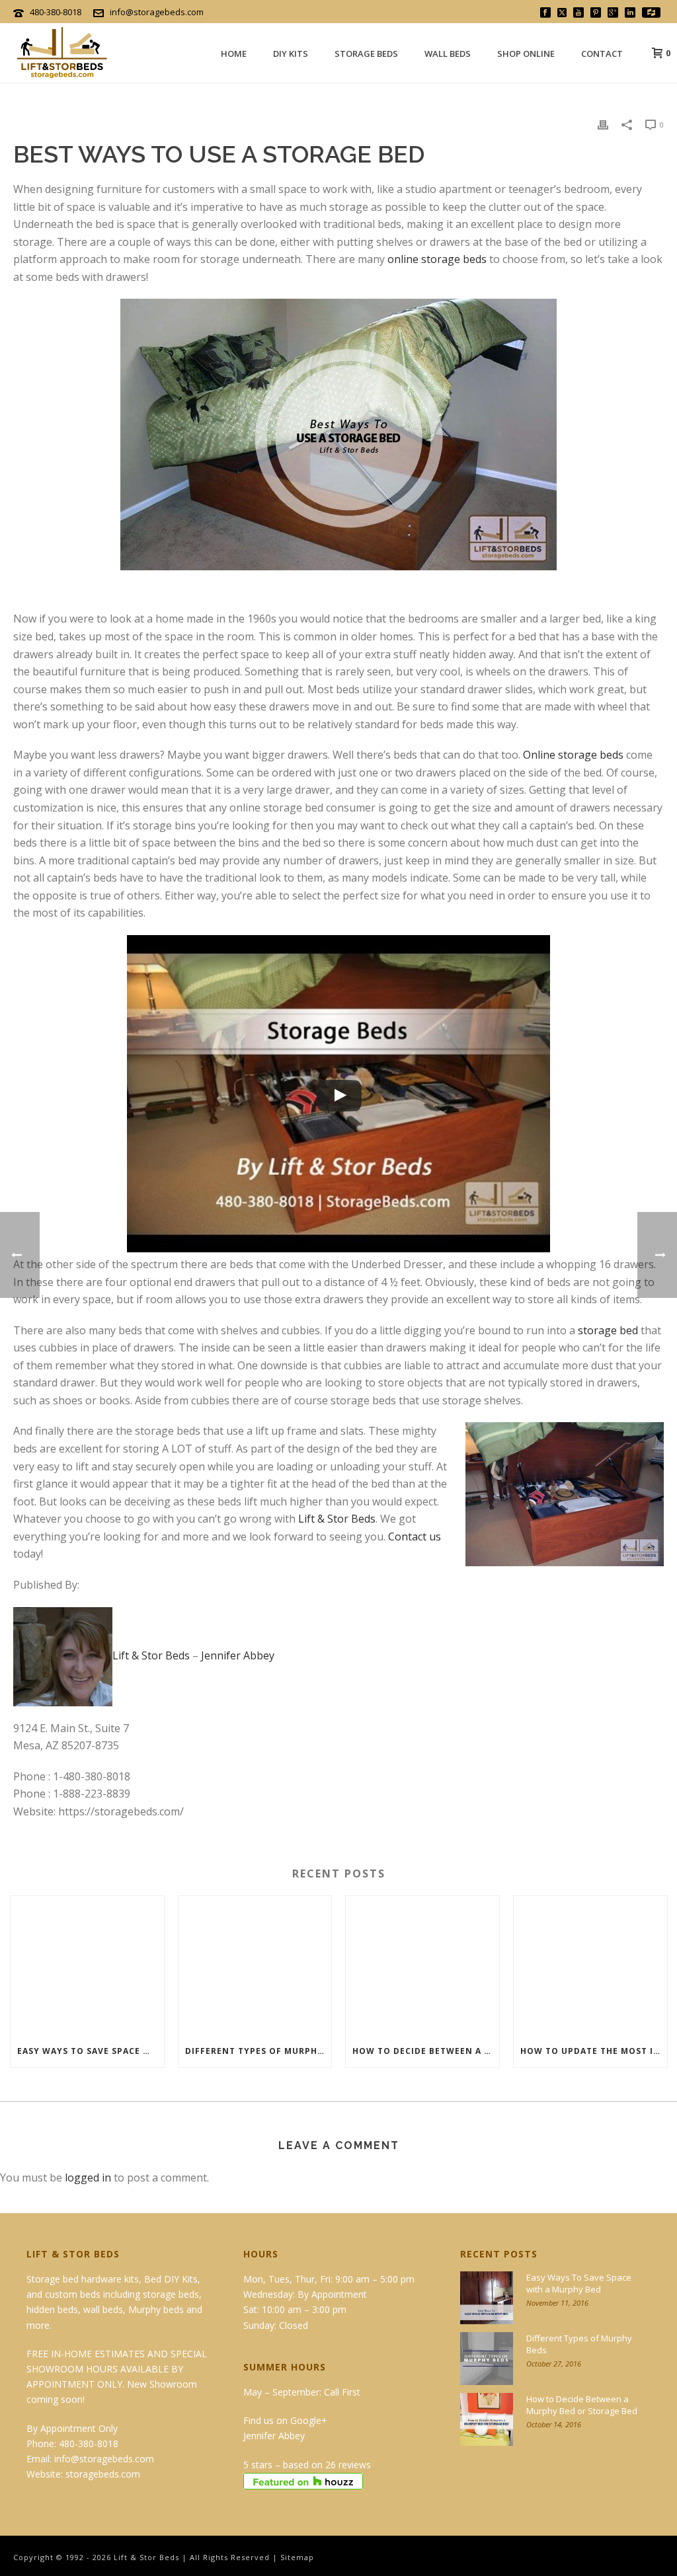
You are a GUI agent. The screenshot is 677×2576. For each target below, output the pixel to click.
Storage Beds (366, 54)
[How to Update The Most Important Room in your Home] (590, 1966)
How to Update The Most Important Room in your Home (594, 2051)
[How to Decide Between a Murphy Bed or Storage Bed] (422, 1966)
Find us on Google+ (285, 2420)
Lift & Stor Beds (337, 1519)
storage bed (608, 1330)
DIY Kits (291, 54)
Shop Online (526, 54)
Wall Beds (448, 54)
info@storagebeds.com (157, 12)
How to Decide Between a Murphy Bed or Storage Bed (426, 2051)
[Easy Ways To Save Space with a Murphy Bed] (87, 1966)
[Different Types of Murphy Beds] (255, 1966)
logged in (88, 2178)
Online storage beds (573, 755)
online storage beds (437, 259)
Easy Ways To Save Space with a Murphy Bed (91, 2051)
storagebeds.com (103, 2474)
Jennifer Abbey (238, 1655)
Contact (602, 54)
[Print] (603, 124)
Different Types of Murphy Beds (259, 2051)
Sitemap (297, 2557)
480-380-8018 (56, 12)
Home (234, 54)
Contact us (415, 1536)
